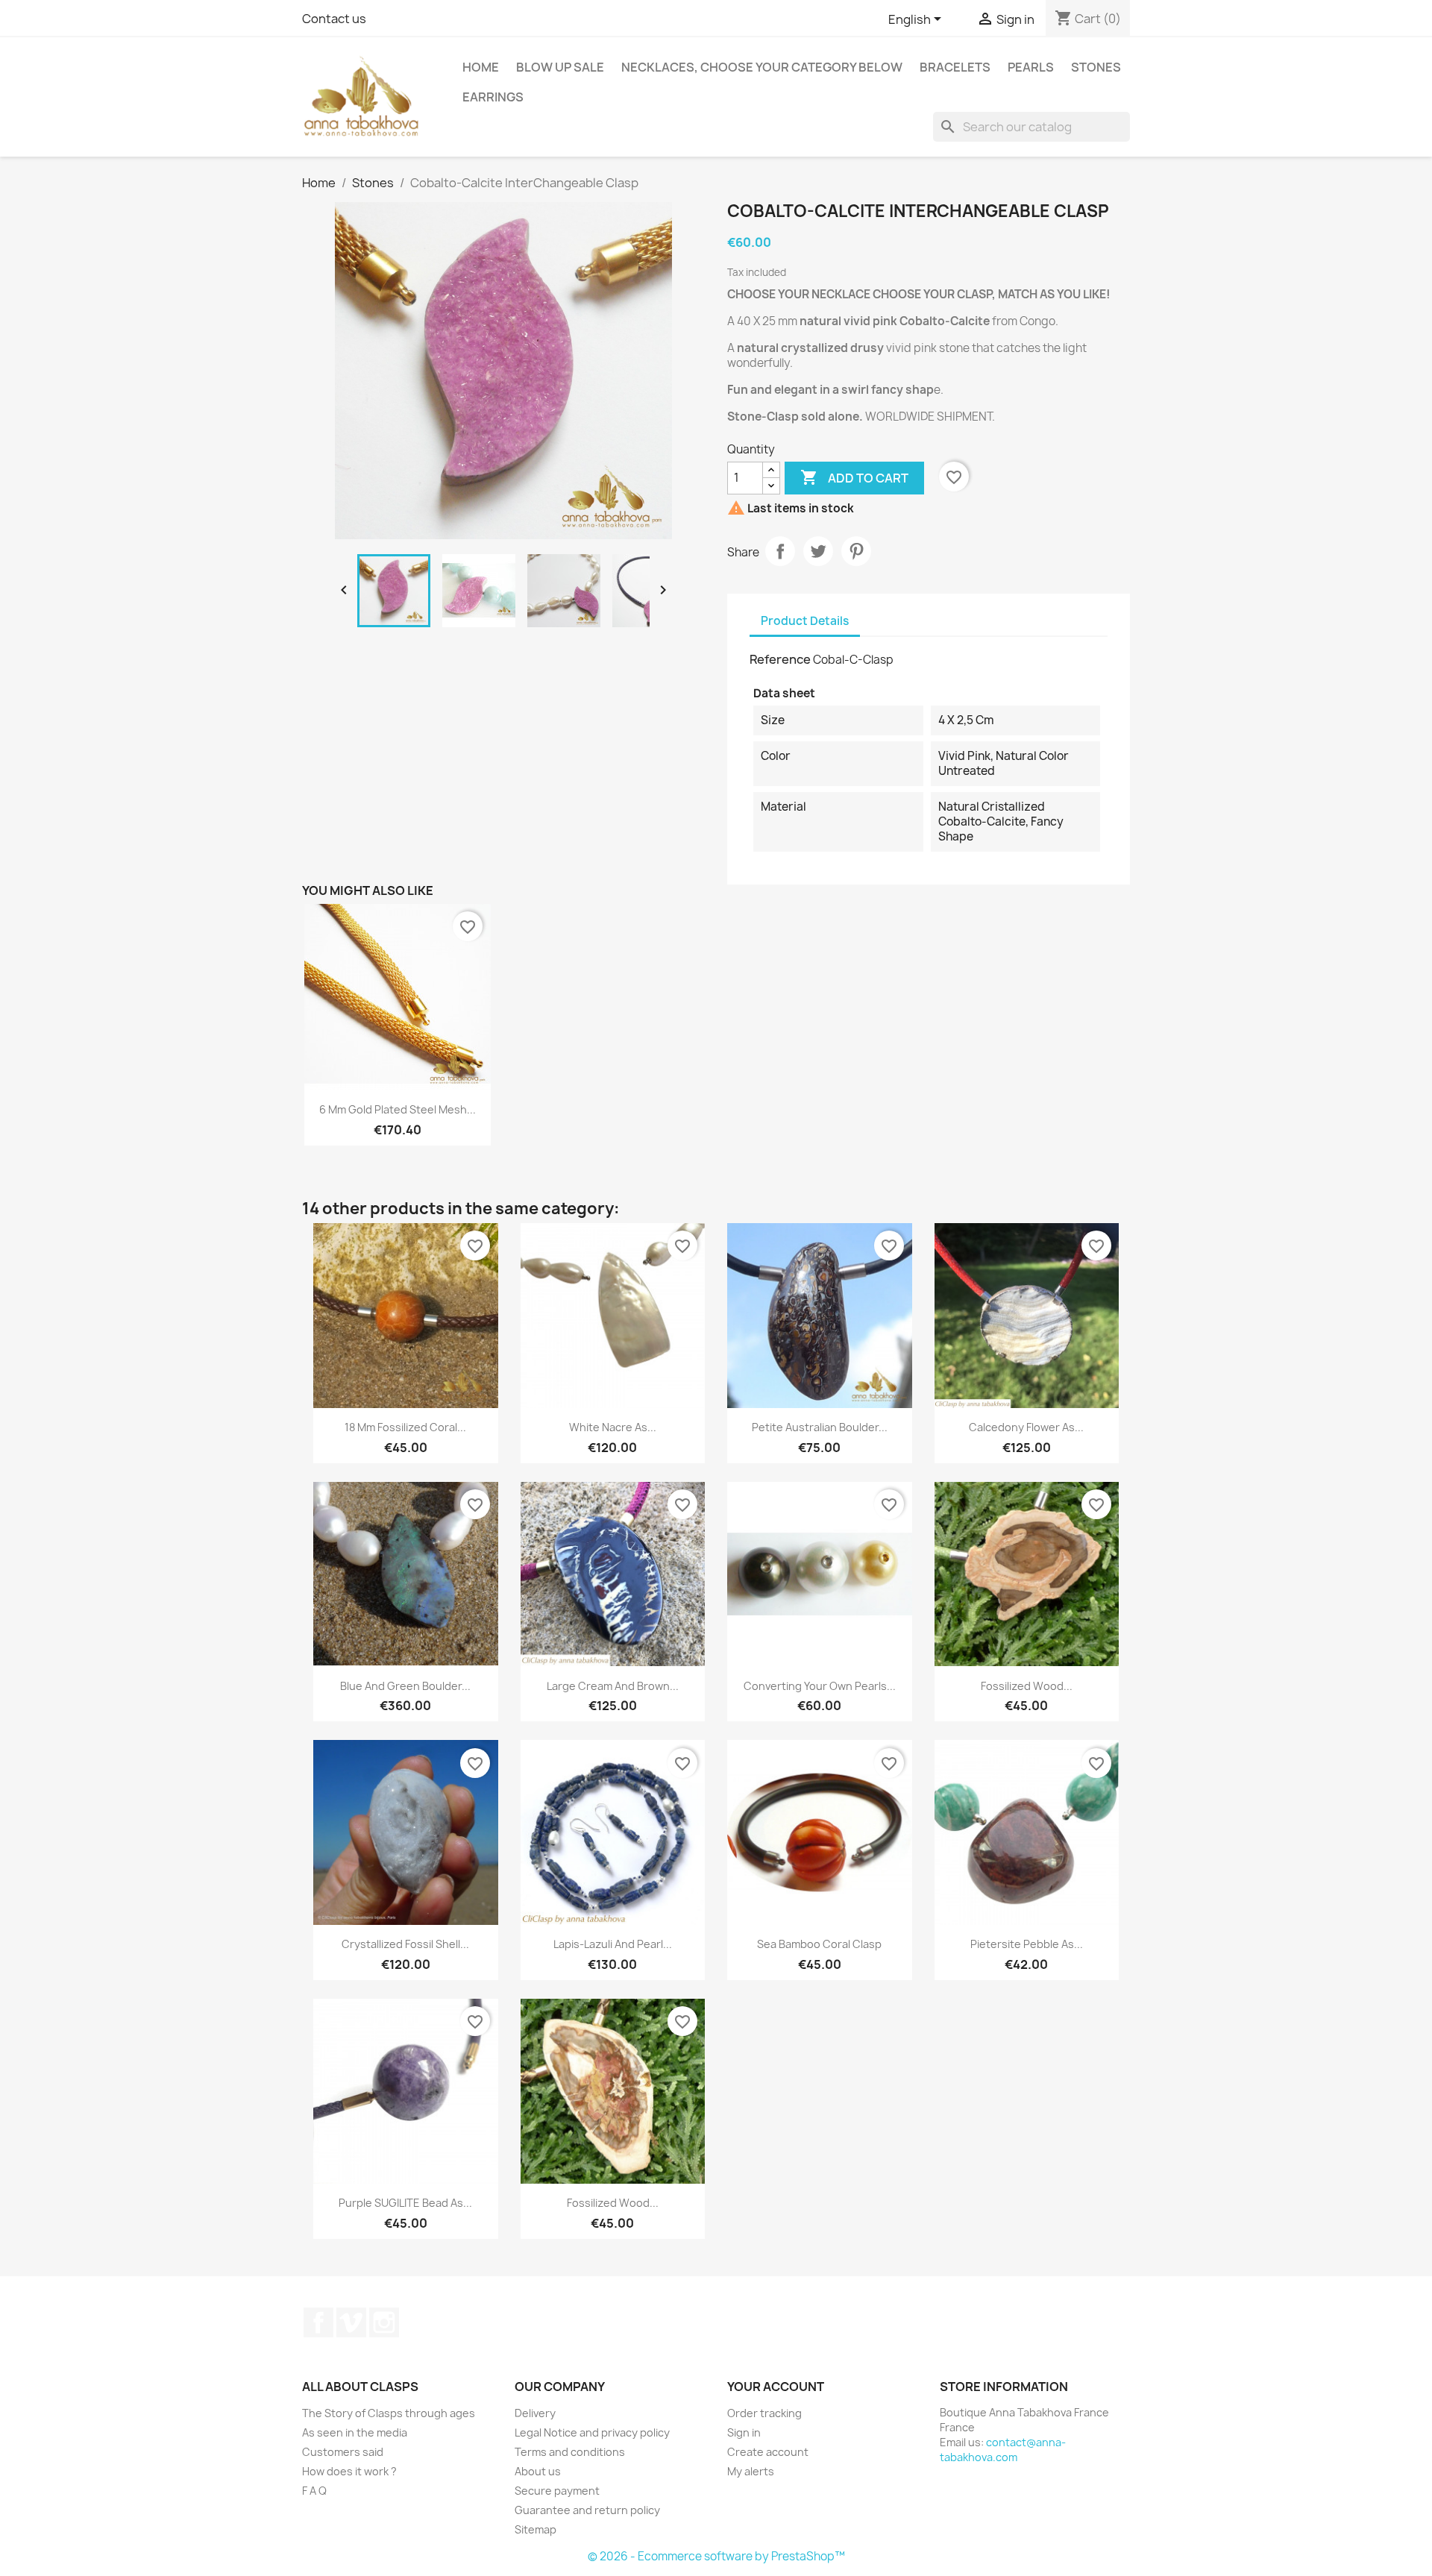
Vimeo (351, 2322)
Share (780, 551)
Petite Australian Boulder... (820, 1427)
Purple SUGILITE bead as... (405, 2203)
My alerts (751, 2471)
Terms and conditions (570, 2452)
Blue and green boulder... (405, 1686)
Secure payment (557, 2491)
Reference (780, 659)
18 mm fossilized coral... (405, 1427)
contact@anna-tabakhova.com (1003, 2450)
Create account (768, 2452)
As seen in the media (355, 2432)
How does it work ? (349, 2471)
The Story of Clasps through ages (389, 2413)
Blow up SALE (560, 67)
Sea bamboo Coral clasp (819, 1944)
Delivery (535, 2413)
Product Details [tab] (805, 621)
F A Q (314, 2491)
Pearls (1031, 67)
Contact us (334, 19)
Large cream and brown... (613, 1686)
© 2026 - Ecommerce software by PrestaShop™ (716, 2556)
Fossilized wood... (1027, 1686)
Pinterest (856, 551)
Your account (776, 2387)
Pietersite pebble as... (1027, 1944)
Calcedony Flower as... (1026, 1427)
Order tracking (764, 2413)
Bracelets (955, 67)
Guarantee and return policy (587, 2510)
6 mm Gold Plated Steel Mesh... (398, 1109)
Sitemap (536, 2529)
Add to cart (854, 477)
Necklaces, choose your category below (762, 67)
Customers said (343, 2452)
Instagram (384, 2322)
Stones (1096, 67)
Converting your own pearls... (820, 1686)
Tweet (818, 551)
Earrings (493, 97)
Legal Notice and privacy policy (592, 2432)
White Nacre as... (613, 1427)
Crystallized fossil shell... (405, 1944)
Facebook (318, 2322)
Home (481, 67)
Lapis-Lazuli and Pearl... (613, 1944)
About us (538, 2471)
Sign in (744, 2432)
